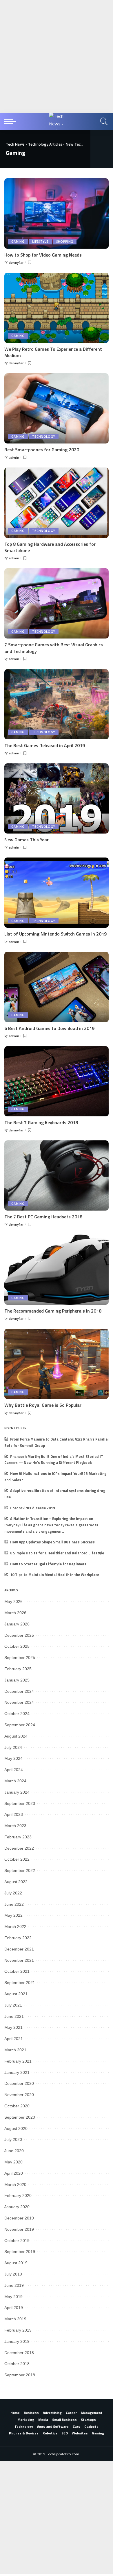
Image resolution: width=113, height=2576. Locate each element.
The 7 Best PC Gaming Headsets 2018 (43, 1217)
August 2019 (16, 2263)
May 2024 (13, 1758)
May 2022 (13, 1915)
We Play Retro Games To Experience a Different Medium (53, 352)
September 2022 (20, 1870)
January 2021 (17, 2072)
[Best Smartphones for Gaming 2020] (57, 408)
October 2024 (17, 1714)
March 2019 (15, 2319)
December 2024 (19, 1691)
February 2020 (18, 2195)
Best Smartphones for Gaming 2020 (42, 450)
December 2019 (19, 2218)
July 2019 (13, 2274)
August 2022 (16, 1882)
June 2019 (14, 2285)
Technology (44, 437)
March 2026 (15, 1613)
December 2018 (19, 2353)
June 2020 (14, 2151)
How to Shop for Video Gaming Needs (43, 255)
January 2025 (17, 1680)
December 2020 (19, 2083)
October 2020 (17, 2106)
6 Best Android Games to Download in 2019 (49, 1028)
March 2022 (15, 1927)
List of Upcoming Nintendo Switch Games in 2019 (55, 934)
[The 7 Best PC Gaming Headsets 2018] (57, 1175)
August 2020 (16, 2128)
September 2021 (20, 1983)
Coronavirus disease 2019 (32, 1508)
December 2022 (19, 1848)
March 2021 (15, 2050)
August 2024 (16, 1736)
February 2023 (18, 1837)
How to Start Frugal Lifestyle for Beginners (48, 1564)
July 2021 (13, 2005)
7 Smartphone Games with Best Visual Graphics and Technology (54, 648)
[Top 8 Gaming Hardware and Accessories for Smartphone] (57, 503)
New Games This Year (27, 840)
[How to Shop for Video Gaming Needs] (57, 213)
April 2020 (14, 2173)
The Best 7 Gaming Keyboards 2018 (41, 1122)
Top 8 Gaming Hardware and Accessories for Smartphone (50, 547)
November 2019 (19, 2229)
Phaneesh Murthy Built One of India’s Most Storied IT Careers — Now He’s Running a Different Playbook (54, 1460)
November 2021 (19, 1960)
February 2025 (18, 1669)
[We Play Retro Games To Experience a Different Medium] (57, 308)
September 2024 (20, 1725)
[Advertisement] (57, 56)
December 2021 (19, 1949)
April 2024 (14, 1770)
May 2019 (13, 2297)
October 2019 (17, 2241)
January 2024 (17, 1792)
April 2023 (14, 1814)
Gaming (18, 242)
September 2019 (20, 2252)
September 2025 (20, 1658)
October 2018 (17, 2364)
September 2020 (20, 2117)
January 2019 (17, 2341)
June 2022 (14, 1904)
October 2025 (17, 1646)
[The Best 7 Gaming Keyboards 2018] (57, 1081)
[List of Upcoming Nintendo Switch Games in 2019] (57, 893)
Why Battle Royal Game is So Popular (43, 1405)
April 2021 (14, 2039)
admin (14, 458)
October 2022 (17, 1859)
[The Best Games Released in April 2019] (57, 704)
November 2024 (19, 1702)
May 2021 (13, 2027)
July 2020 (13, 2139)
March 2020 (15, 2185)
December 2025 (19, 1635)
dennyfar (16, 262)
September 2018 (20, 2375)
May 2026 (13, 1601)
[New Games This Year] (57, 798)
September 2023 (20, 1803)
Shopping (65, 242)
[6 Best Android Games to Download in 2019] (57, 987)
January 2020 (17, 2207)
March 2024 (15, 1781)
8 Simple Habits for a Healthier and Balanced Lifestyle (57, 1553)
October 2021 (17, 1971)
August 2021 (16, 1994)
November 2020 (19, 2095)
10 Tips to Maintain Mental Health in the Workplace (55, 1575)
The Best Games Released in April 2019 (45, 745)
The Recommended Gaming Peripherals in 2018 (53, 1311)
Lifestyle (40, 242)
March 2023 (15, 1826)
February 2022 (18, 1938)
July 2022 (13, 1893)
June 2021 (14, 2016)
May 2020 (13, 2162)
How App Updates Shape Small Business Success (52, 1542)
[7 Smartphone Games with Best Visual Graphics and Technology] (57, 603)
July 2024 (13, 1747)
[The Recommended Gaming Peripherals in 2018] (57, 1270)
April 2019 (14, 2308)
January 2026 (17, 1624)
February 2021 (18, 2061)
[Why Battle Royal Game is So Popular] (57, 1364)
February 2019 (18, 2330)
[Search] (103, 121)
